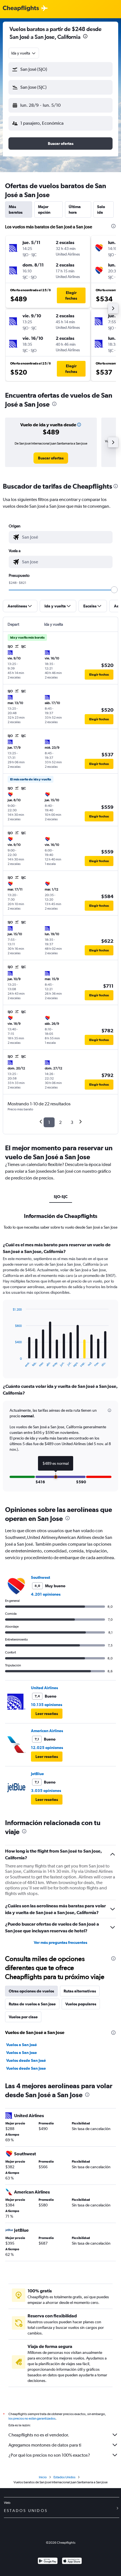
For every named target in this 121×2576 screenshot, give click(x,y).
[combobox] (24, 53)
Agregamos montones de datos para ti (45, 2445)
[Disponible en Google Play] (48, 2562)
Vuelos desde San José (26, 2060)
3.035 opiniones (46, 1791)
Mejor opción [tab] (44, 209)
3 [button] (72, 1122)
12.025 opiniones (47, 1748)
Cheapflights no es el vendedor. (39, 2435)
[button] (85, 37)
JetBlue (37, 1774)
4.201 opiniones (46, 1594)
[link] (51, 458)
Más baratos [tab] (16, 209)
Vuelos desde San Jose (26, 2068)
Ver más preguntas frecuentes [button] (60, 1942)
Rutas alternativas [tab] (80, 1991)
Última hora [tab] (75, 209)
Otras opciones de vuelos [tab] (31, 1991)
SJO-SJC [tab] (61, 1197)
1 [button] (49, 1122)
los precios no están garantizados (32, 2418)
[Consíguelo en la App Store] (72, 2562)
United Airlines (44, 1688)
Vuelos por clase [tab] (23, 2017)
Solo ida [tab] (101, 209)
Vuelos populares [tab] (81, 2004)
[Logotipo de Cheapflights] (21, 9)
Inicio (43, 2477)
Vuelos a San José (22, 2045)
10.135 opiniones (47, 1705)
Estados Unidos (64, 2477)
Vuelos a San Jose (22, 2053)
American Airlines (47, 1731)
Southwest (41, 1577)
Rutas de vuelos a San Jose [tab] (32, 2004)
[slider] (114, 590)
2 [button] (60, 1122)
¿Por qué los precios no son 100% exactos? (49, 2455)
